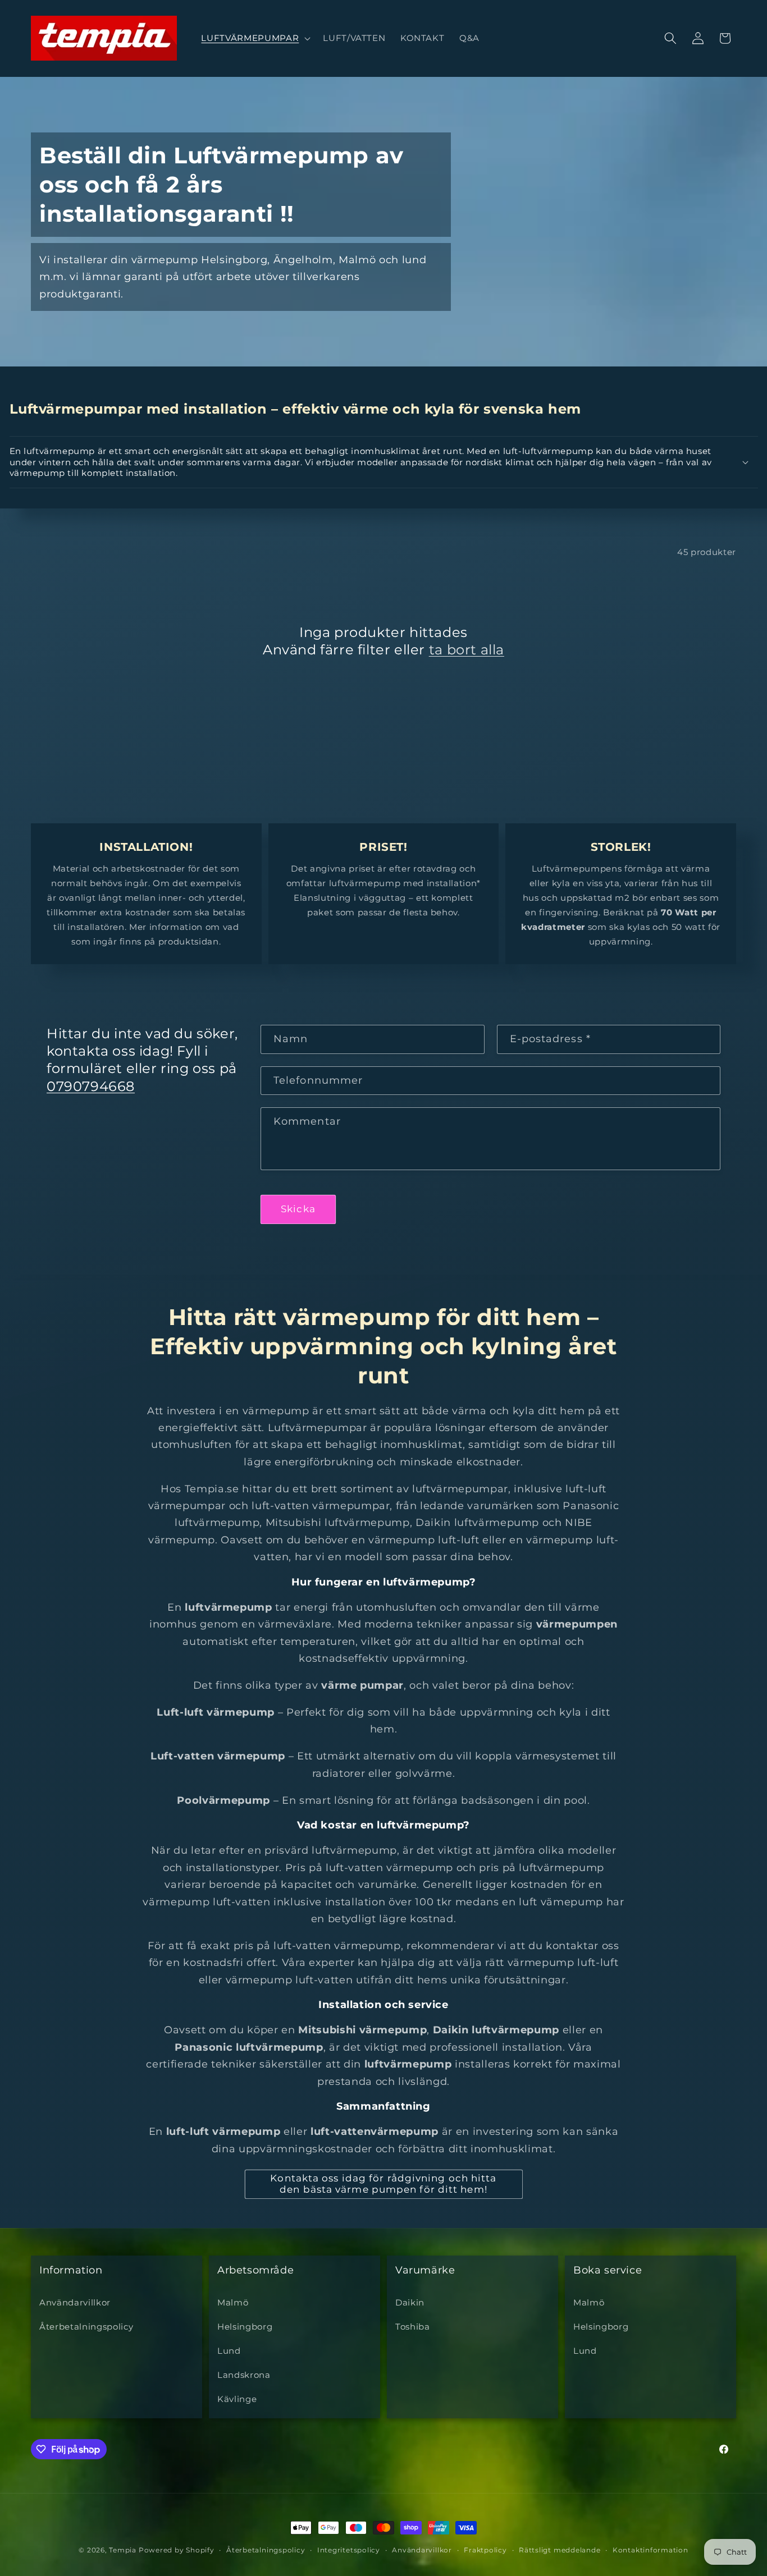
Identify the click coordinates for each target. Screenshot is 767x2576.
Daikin (410, 2302)
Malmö (233, 2302)
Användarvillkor (75, 2302)
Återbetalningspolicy (86, 2327)
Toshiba (413, 2327)
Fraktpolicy (485, 2550)
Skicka (298, 1209)
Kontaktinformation (650, 2550)
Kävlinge (237, 2399)
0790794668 (91, 1086)
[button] (255, 38)
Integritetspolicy (349, 2550)
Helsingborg (245, 2327)
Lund (229, 2351)
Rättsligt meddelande (560, 2550)
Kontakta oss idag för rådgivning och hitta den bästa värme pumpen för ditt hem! (383, 2184)
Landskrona (244, 2375)
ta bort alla (467, 650)
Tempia (123, 2550)
